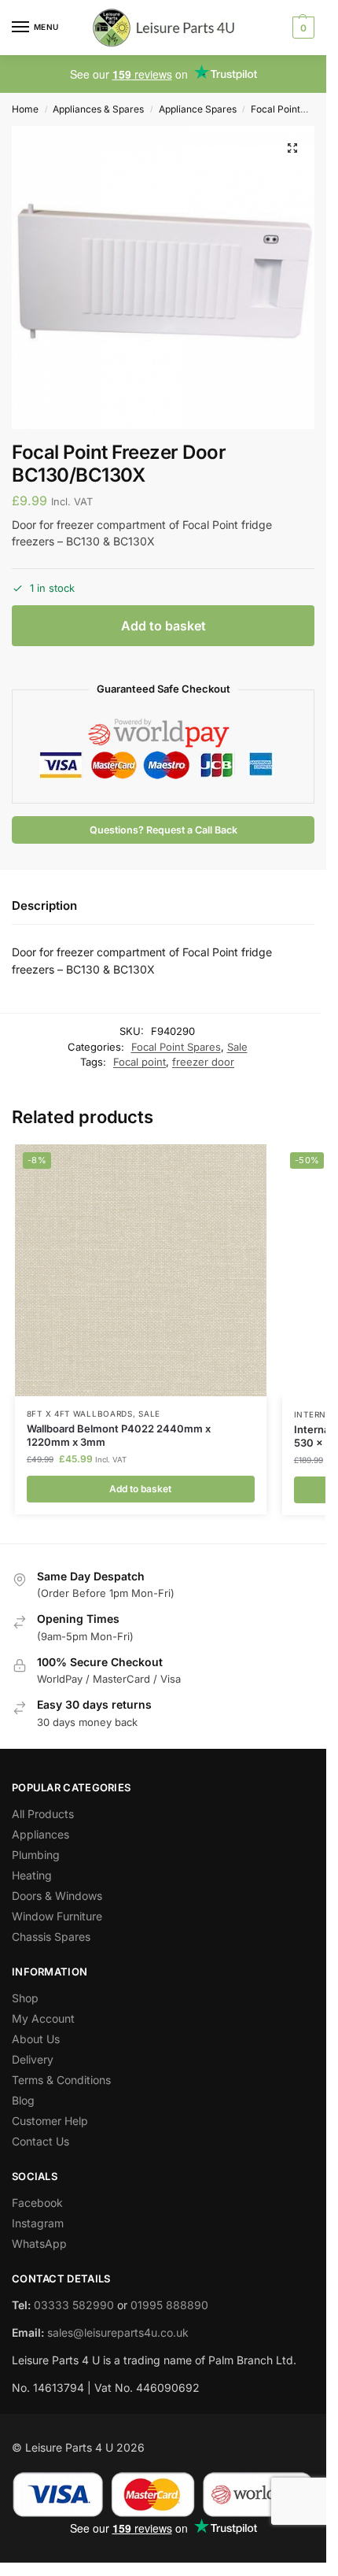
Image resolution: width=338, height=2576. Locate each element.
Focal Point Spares (176, 1047)
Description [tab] (44, 905)
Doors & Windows (57, 1896)
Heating (32, 1875)
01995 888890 (169, 2305)
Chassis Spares (51, 1937)
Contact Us (40, 2141)
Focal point (140, 1062)
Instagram (38, 2223)
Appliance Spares (198, 109)
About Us (36, 2039)
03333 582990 (74, 2305)
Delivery (33, 2059)
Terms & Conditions (61, 2080)
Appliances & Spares (98, 109)
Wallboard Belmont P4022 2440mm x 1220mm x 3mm (119, 1435)
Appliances (40, 1834)
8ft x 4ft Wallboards (80, 1414)
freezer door (203, 1062)
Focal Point (276, 109)
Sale (237, 1047)
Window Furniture (57, 1916)
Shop (25, 1998)
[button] (301, 28)
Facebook (37, 2203)
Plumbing (36, 1855)
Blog (23, 2100)
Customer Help (50, 2121)
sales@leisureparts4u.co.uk (118, 2332)
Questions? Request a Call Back (163, 830)
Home (25, 109)
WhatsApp (39, 2243)
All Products (43, 1814)
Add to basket (163, 626)
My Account (43, 2018)
